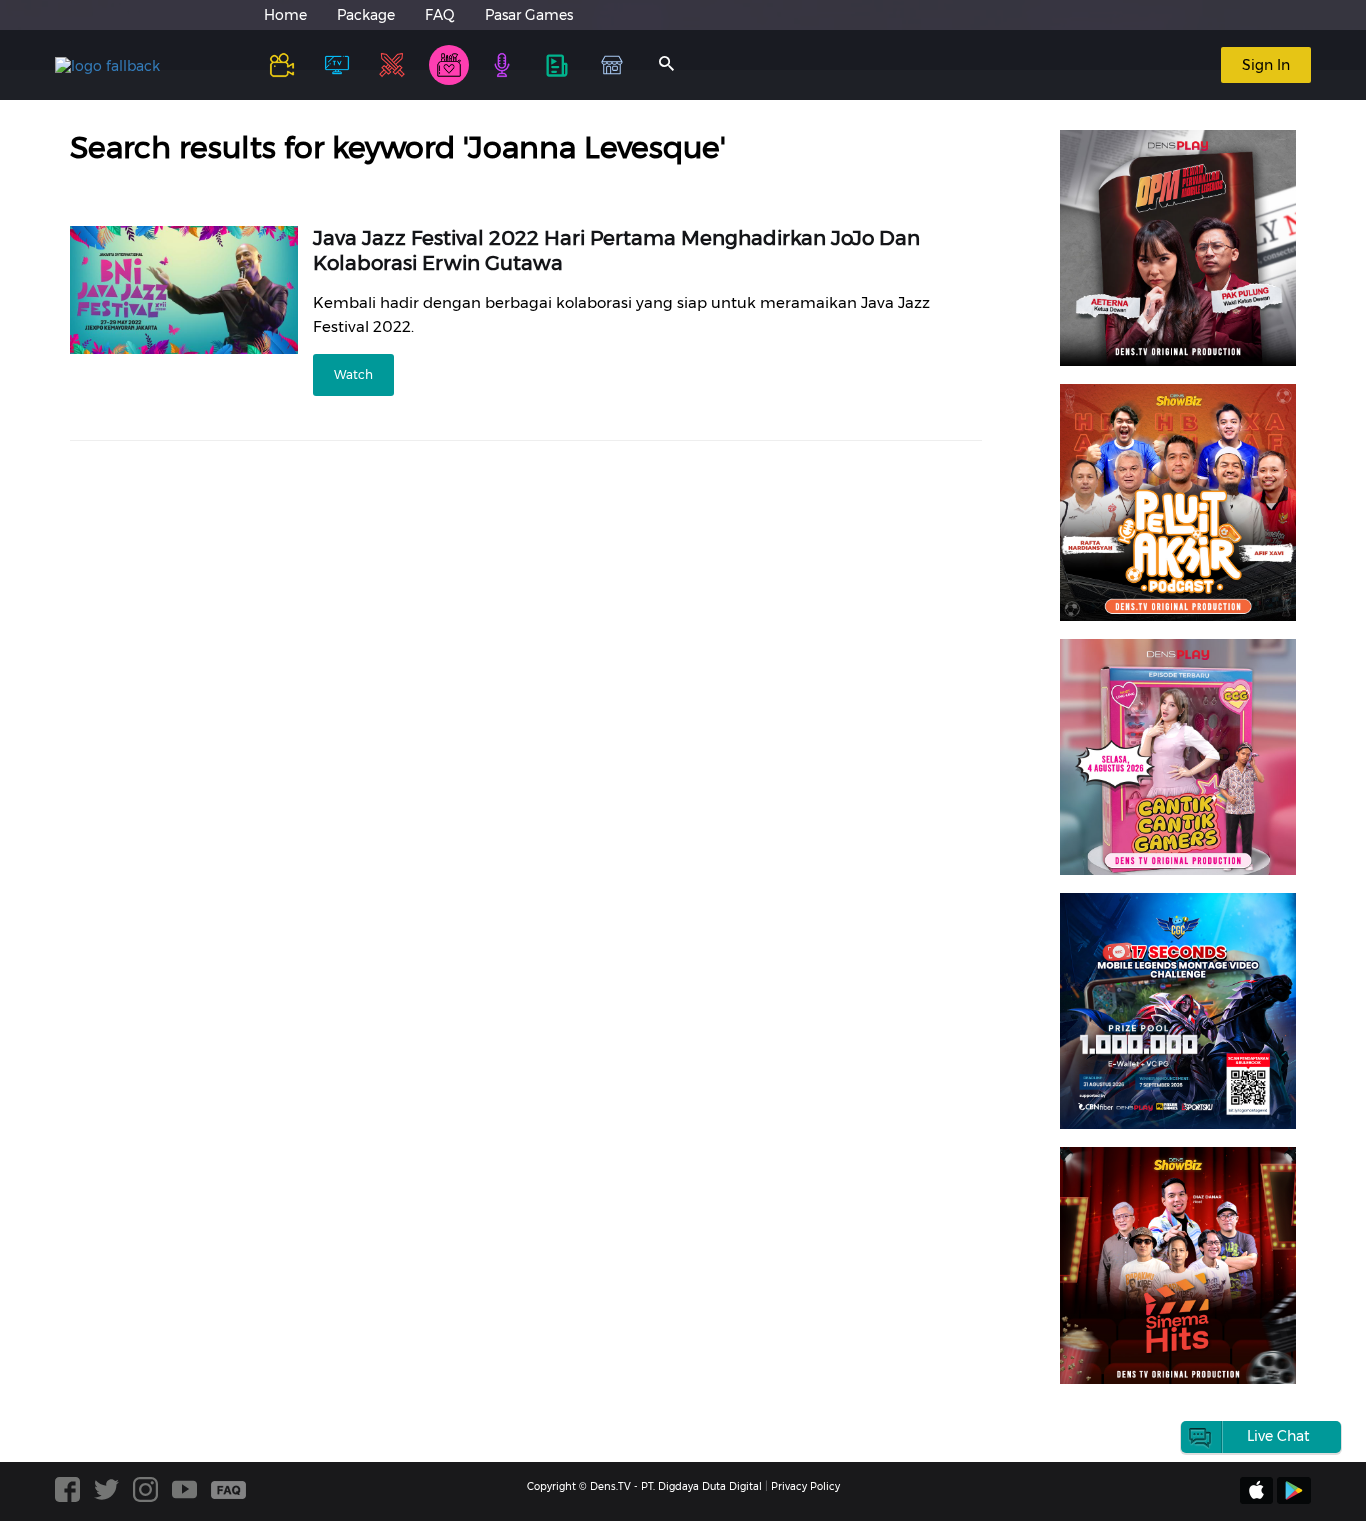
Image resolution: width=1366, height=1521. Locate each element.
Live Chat (1278, 1436)
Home (285, 15)
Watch (353, 374)
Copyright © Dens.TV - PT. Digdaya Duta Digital (644, 1486)
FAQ (440, 15)
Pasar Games (529, 15)
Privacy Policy (805, 1486)
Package (366, 15)
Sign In (1266, 65)
